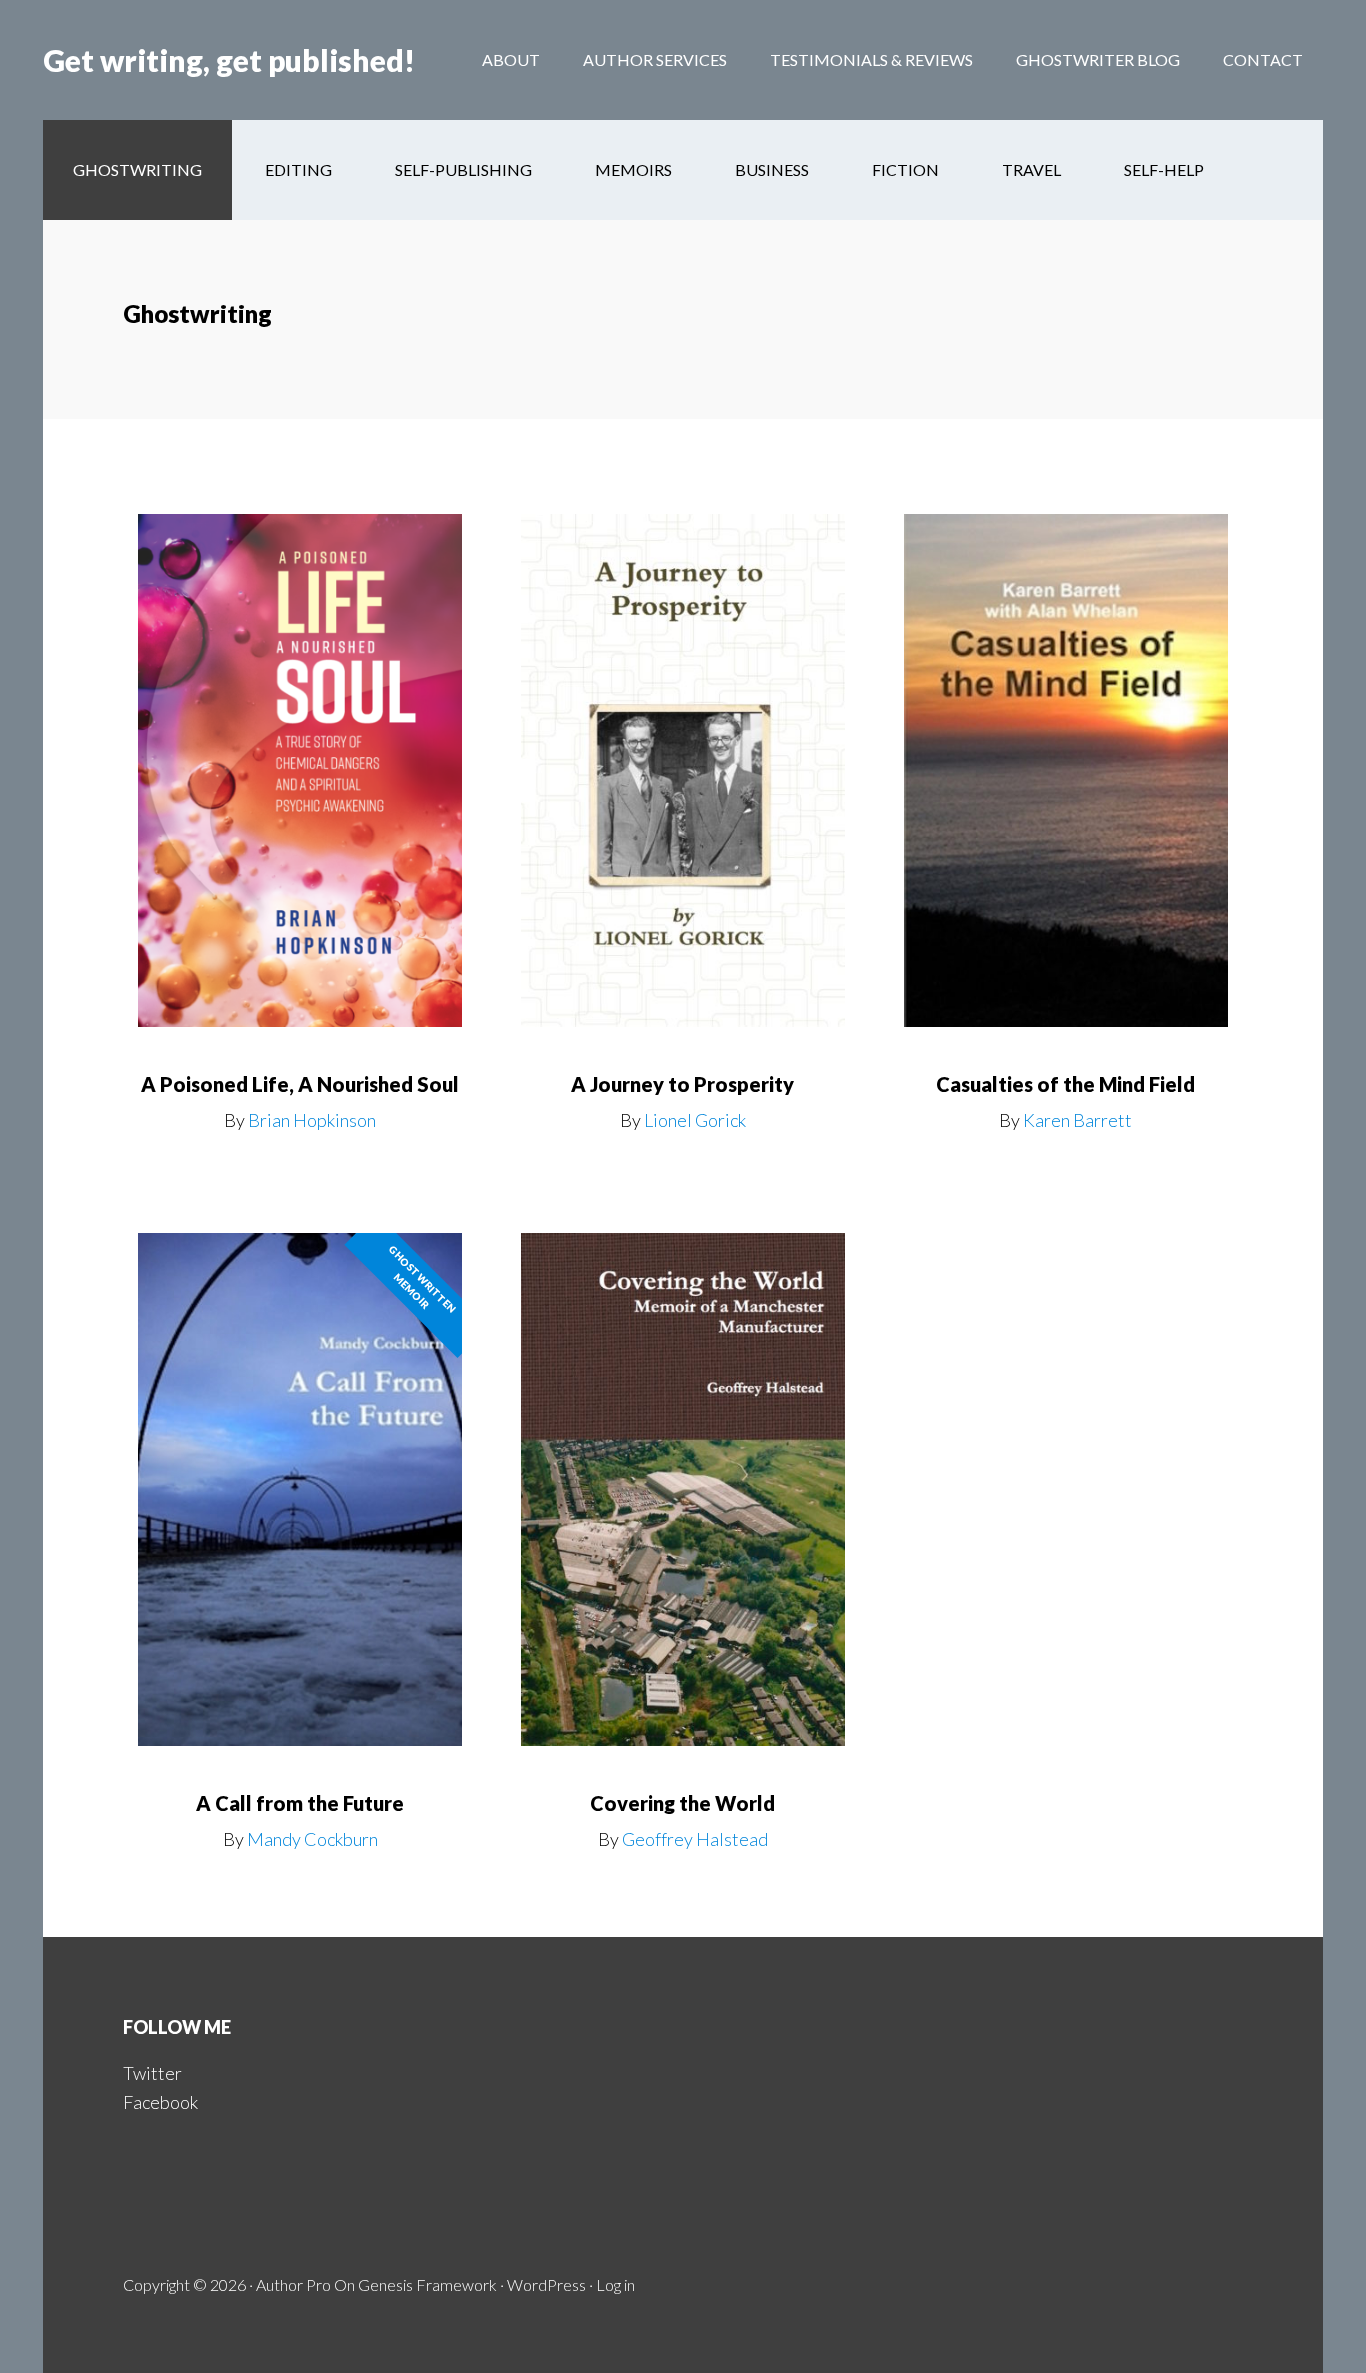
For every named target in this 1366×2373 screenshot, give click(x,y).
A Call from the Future (300, 1803)
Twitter (152, 2073)
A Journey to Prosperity (682, 1084)
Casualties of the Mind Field (1065, 1084)
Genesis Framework (427, 2284)
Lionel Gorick (695, 1120)
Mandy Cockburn (312, 1839)
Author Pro (293, 2284)
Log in (615, 2284)
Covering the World (682, 1803)
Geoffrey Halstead (695, 1839)
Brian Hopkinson (312, 1120)
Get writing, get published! (229, 60)
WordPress (546, 2284)
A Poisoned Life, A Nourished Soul (300, 1084)
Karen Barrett (1077, 1120)
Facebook (160, 2102)
